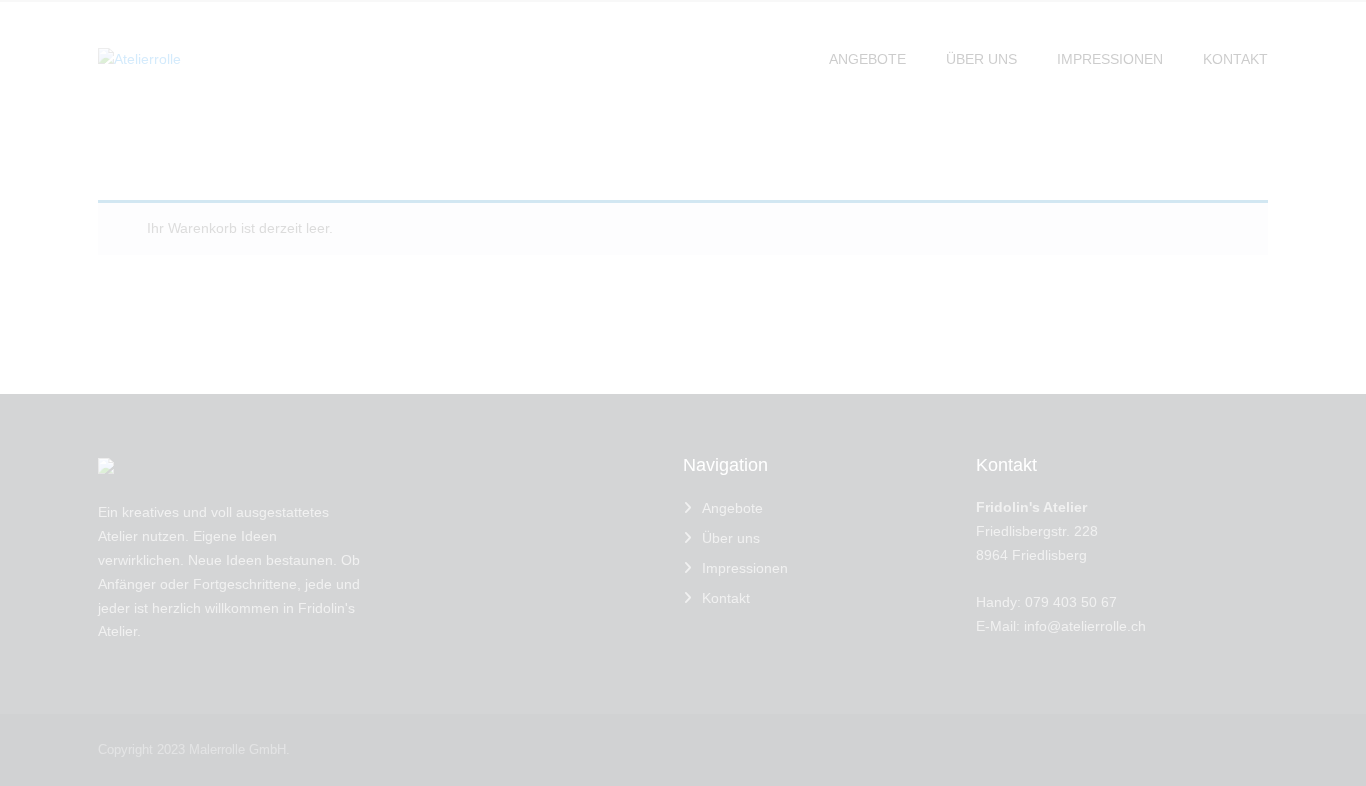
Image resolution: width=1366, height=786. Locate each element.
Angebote (732, 508)
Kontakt (726, 598)
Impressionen (745, 568)
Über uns (731, 538)
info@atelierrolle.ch (1085, 626)
